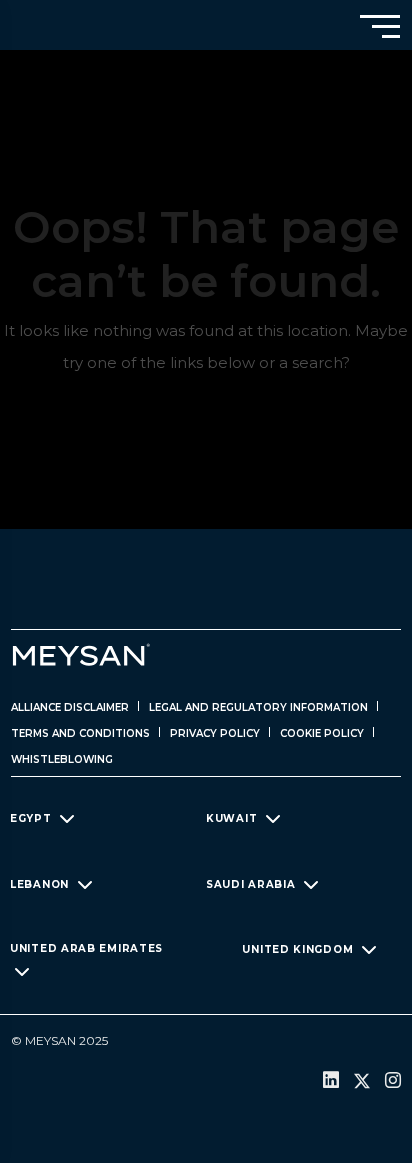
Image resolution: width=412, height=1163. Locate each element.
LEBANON (39, 883)
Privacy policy (215, 733)
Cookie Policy (322, 733)
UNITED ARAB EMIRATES (86, 948)
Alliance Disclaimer (70, 707)
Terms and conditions (80, 733)
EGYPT (31, 818)
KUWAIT (231, 818)
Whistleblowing (62, 759)
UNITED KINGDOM (297, 948)
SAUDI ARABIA (250, 883)
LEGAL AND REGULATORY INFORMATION (258, 707)
